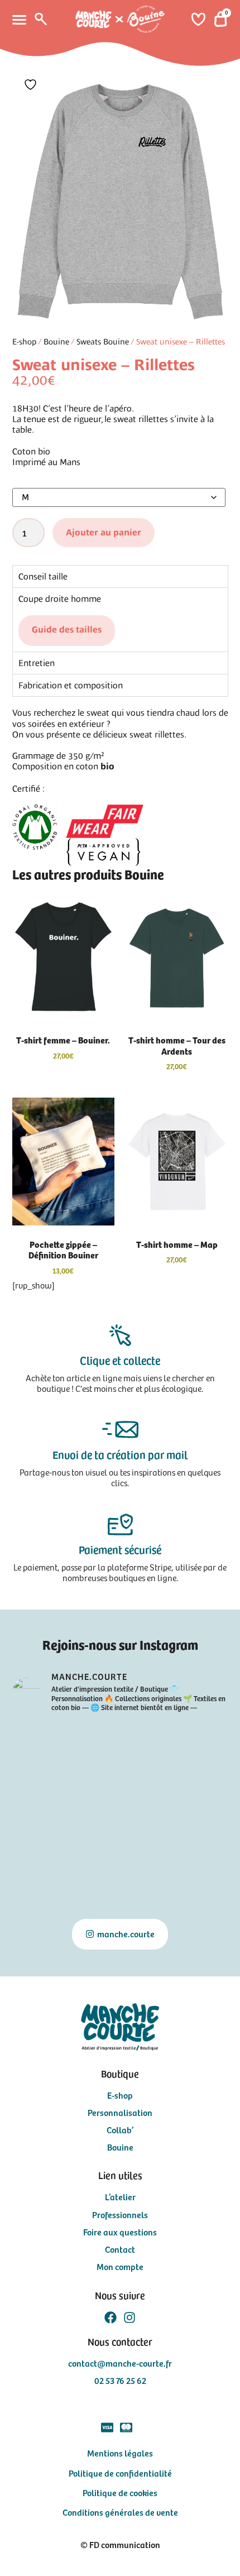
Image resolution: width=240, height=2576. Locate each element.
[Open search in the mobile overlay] (40, 19)
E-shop (24, 342)
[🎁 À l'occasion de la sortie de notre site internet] (46, 1833)
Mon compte (120, 2266)
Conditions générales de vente (120, 2512)
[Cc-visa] (107, 2427)
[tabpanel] (120, 619)
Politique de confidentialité (120, 2473)
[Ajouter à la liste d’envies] (32, 85)
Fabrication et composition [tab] (71, 685)
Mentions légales (120, 2453)
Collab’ (120, 2130)
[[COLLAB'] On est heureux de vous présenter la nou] (194, 1745)
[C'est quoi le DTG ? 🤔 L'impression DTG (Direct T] (120, 1745)
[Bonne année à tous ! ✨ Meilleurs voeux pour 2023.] (46, 1877)
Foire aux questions (120, 2232)
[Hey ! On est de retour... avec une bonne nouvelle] (194, 1833)
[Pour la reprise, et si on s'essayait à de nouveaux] (120, 1877)
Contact (120, 2249)
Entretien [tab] (37, 663)
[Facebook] (111, 2318)
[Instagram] (129, 2318)
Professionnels (120, 2215)
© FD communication (120, 2544)
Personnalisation (120, 2112)
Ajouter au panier (104, 533)
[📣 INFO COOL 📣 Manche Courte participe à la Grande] (46, 1789)
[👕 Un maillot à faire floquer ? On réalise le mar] (46, 1745)
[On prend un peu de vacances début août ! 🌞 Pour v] (194, 1877)
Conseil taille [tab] (43, 576)
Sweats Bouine (103, 342)
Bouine (56, 342)
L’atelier (120, 2197)
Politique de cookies (120, 2492)
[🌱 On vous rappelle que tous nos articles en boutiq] (194, 1789)
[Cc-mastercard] (126, 2427)
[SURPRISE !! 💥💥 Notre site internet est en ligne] (120, 1833)
